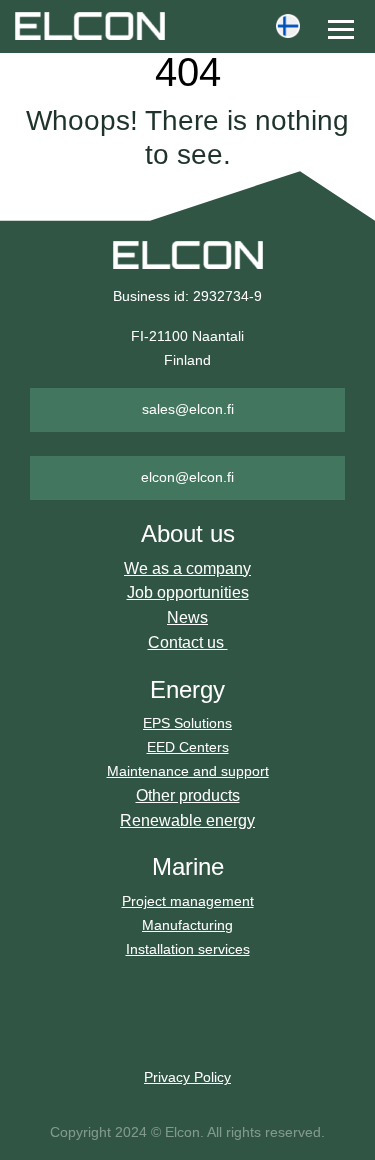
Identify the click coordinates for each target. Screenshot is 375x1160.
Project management (188, 901)
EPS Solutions (187, 723)
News (187, 617)
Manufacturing (187, 925)
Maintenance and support (188, 771)
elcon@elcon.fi (187, 477)
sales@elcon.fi (188, 409)
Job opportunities (188, 592)
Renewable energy (187, 820)
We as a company (187, 568)
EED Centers (188, 747)
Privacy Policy (187, 1077)
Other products (188, 795)
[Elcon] (118, 25)
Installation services (188, 949)
